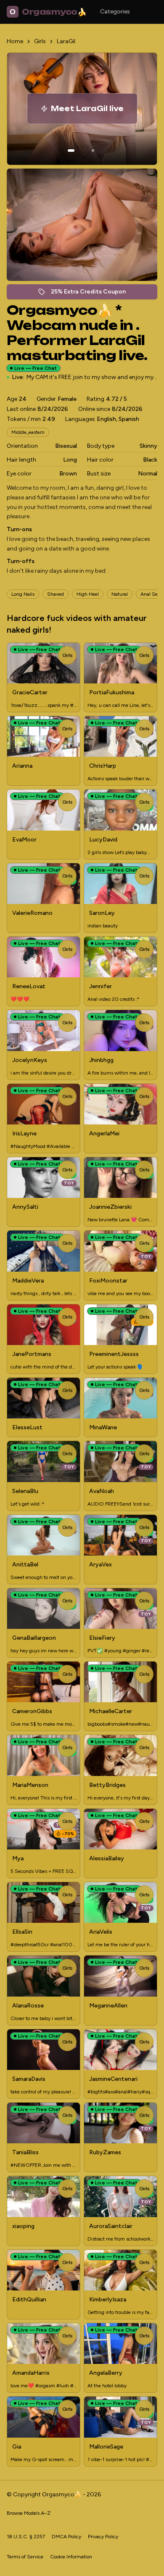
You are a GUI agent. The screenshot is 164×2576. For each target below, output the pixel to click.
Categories (115, 12)
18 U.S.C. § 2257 (26, 2537)
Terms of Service (25, 2557)
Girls (40, 41)
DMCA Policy (66, 2537)
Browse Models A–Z (29, 2513)
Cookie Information (71, 2557)
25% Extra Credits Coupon (93, 294)
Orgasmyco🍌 (48, 12)
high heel (88, 594)
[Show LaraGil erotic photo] (71, 151)
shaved (56, 594)
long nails (23, 594)
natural (120, 594)
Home (15, 41)
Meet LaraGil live (94, 111)
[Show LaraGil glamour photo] (93, 151)
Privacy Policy (103, 2537)
